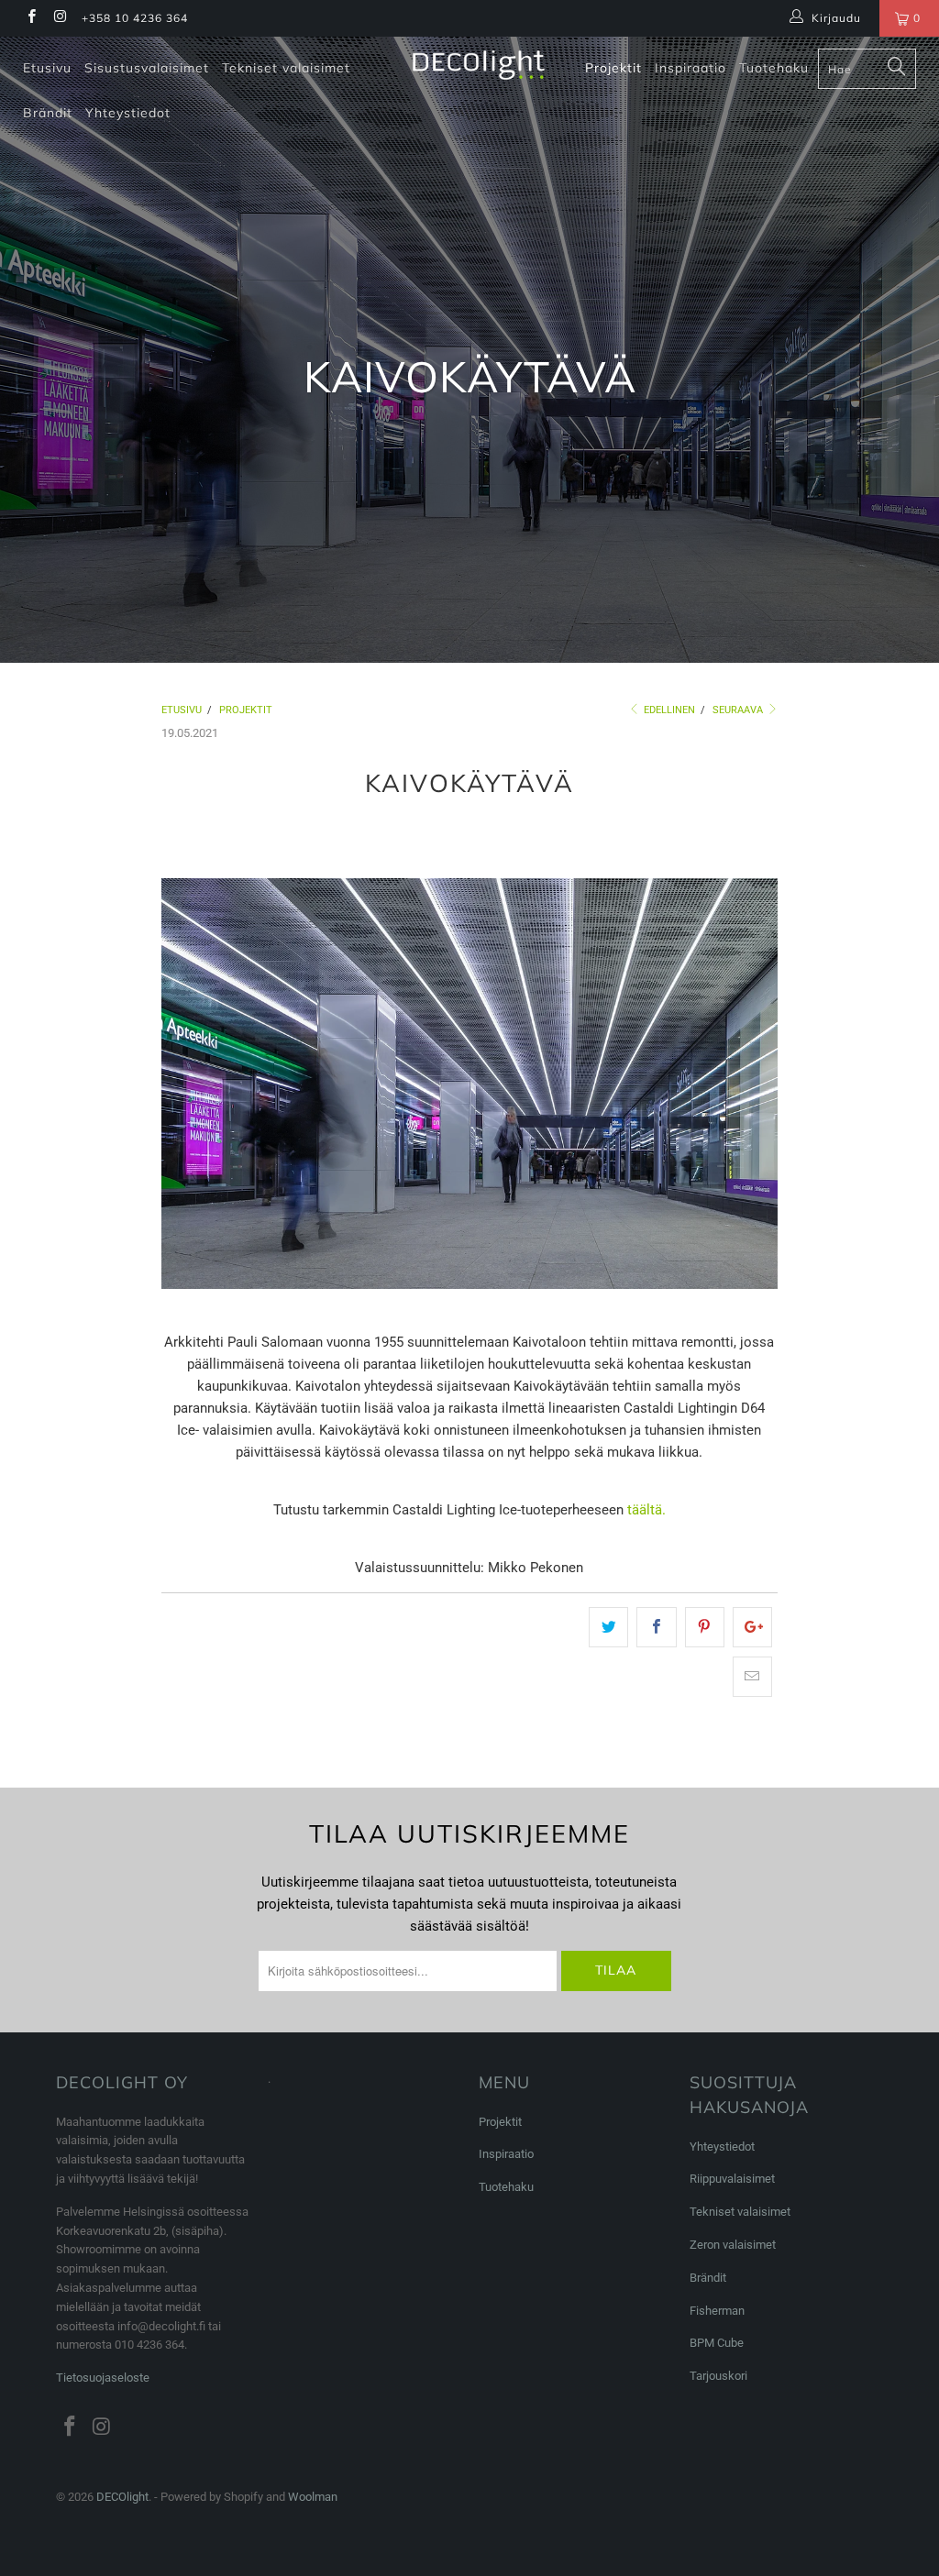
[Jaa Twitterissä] (608, 1627)
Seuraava (739, 710)
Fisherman (717, 2311)
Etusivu (47, 68)
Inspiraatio (690, 68)
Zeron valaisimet (733, 2245)
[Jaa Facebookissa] (656, 1627)
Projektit (613, 68)
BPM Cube (717, 2343)
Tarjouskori (718, 2376)
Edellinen (668, 710)
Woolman (313, 2497)
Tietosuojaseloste (103, 2378)
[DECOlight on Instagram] (59, 18)
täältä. (646, 1510)
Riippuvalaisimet (732, 2179)
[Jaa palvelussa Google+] (752, 1627)
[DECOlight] (479, 65)
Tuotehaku (774, 68)
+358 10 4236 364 (135, 18)
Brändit (48, 113)
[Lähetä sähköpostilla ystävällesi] (752, 1677)
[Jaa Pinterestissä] (705, 1627)
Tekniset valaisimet (286, 68)
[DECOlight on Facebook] (31, 18)
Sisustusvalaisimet (147, 68)
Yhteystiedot (128, 113)
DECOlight (122, 2497)
